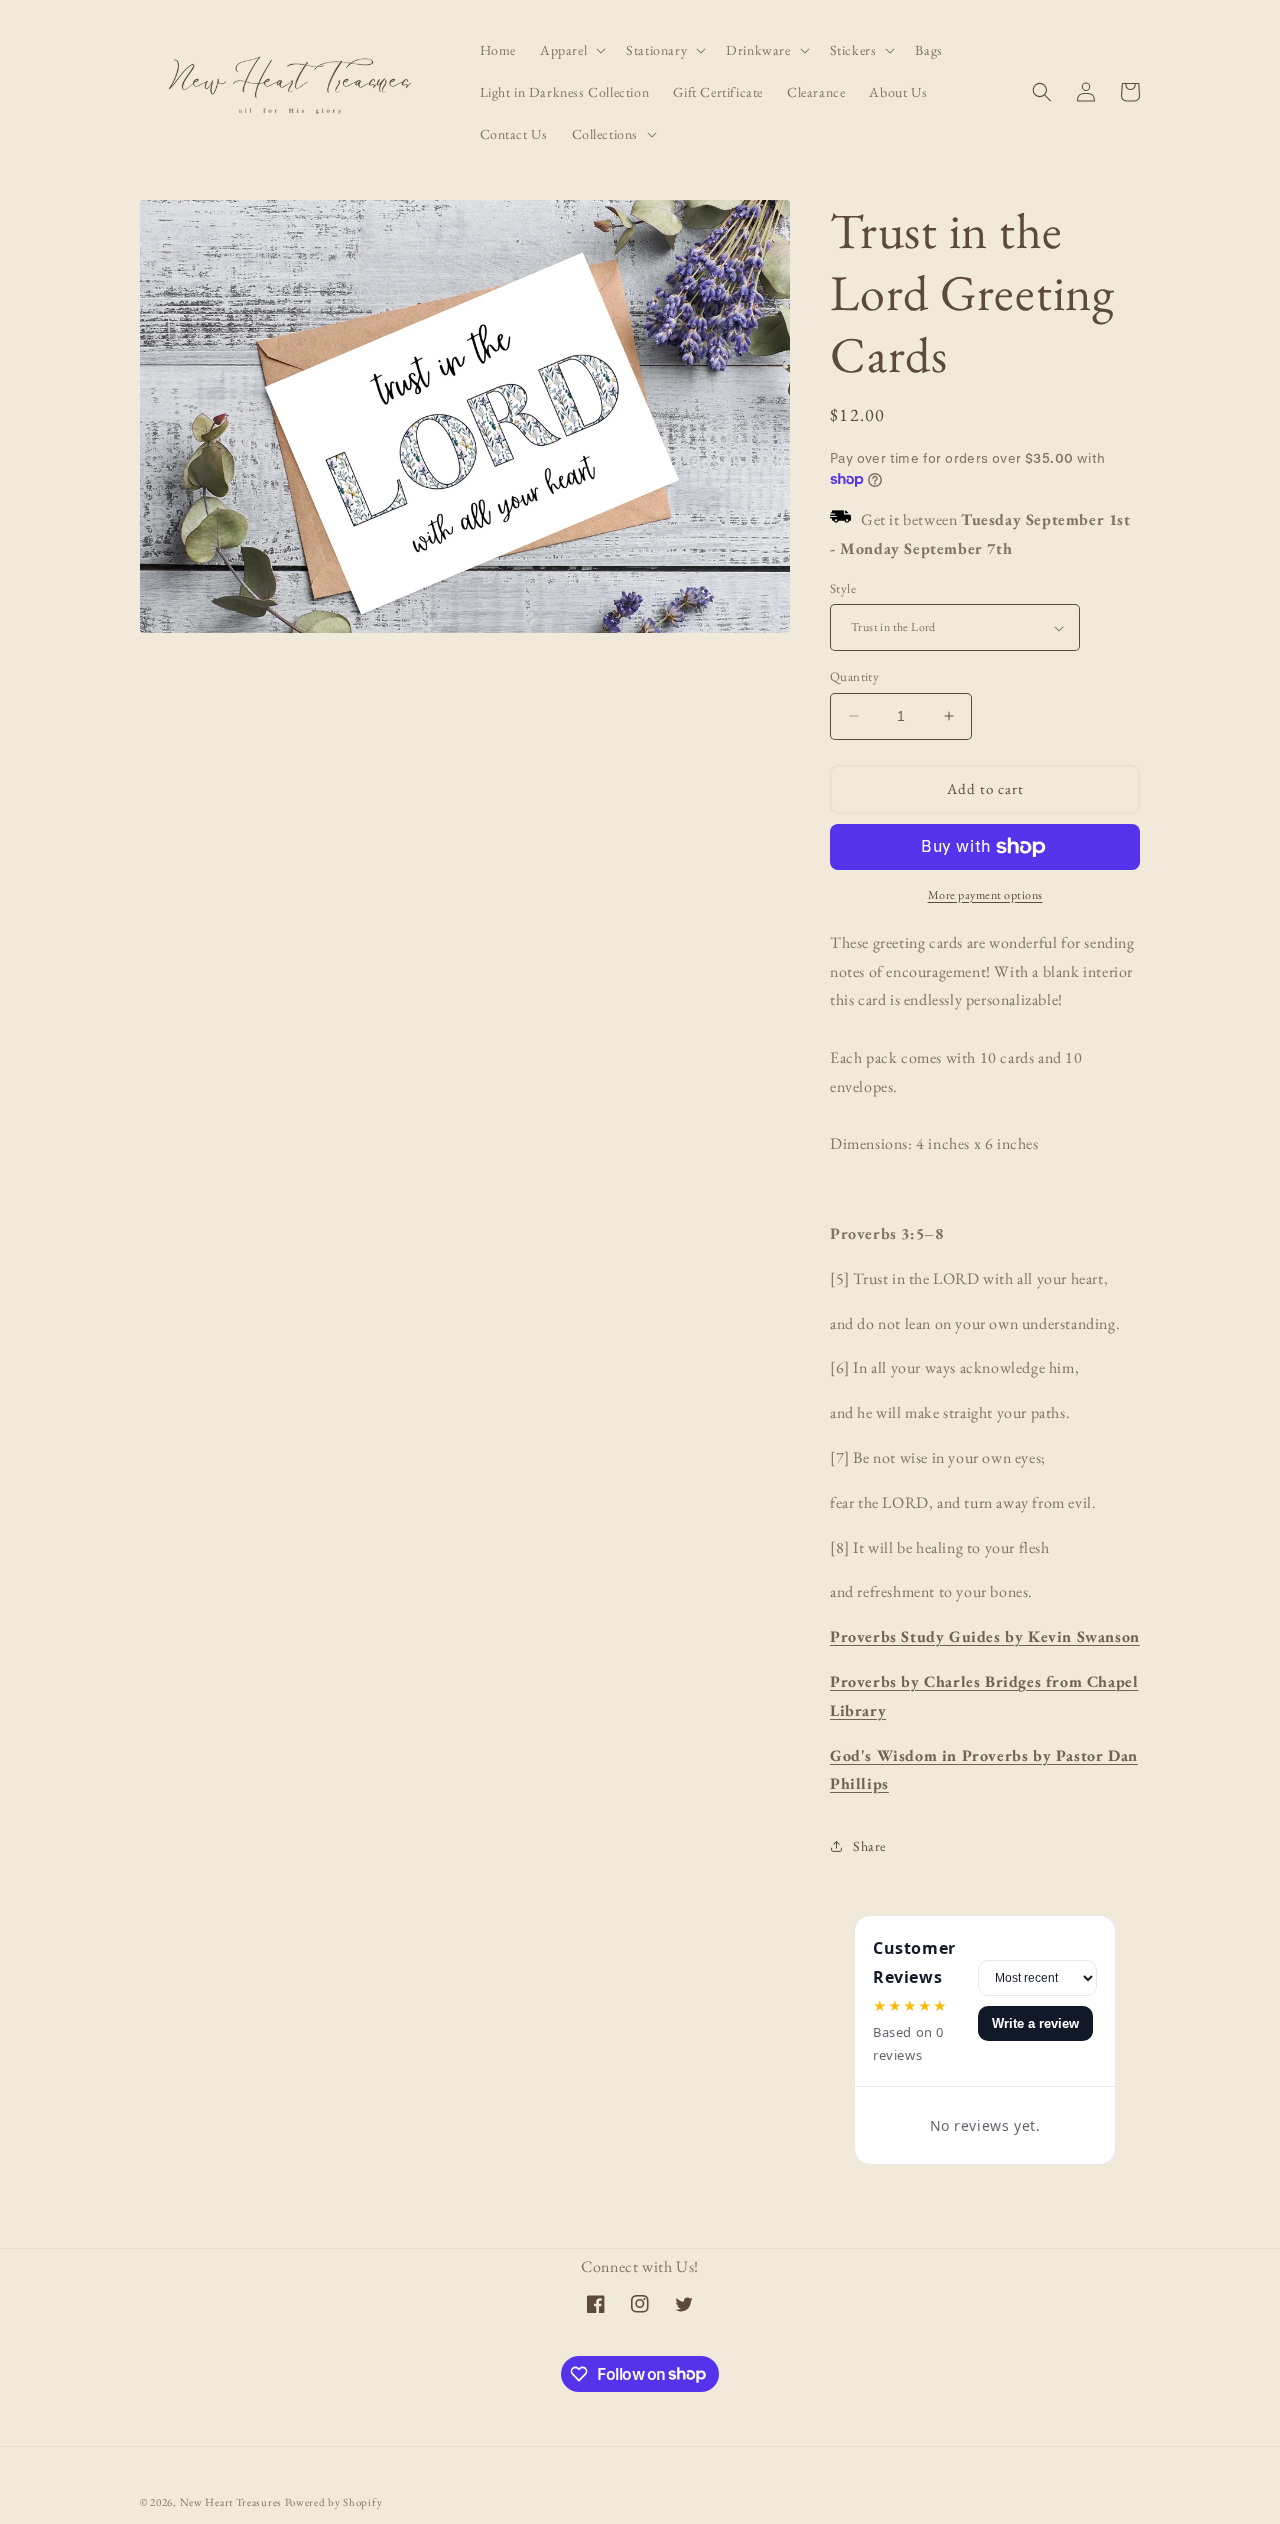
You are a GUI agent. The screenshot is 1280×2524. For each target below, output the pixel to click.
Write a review (1035, 2023)
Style (843, 588)
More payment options (985, 895)
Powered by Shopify (334, 2502)
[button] (571, 50)
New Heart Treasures (232, 2502)
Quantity (854, 676)
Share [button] (869, 1846)
